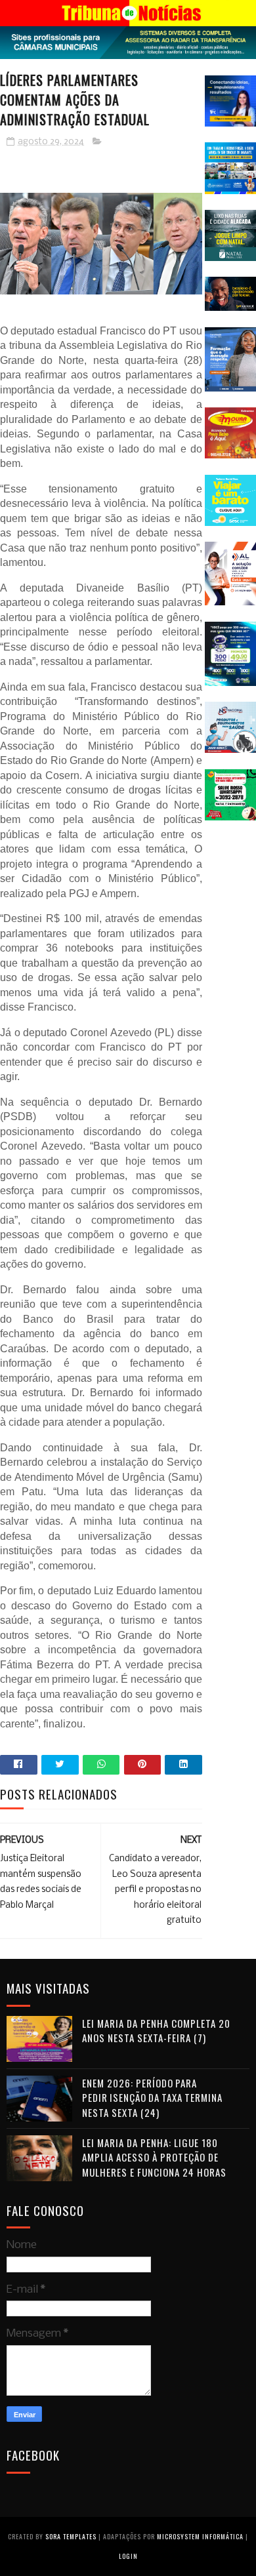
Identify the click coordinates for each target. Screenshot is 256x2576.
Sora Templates (71, 2536)
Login (128, 2556)
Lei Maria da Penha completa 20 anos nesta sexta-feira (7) (156, 2031)
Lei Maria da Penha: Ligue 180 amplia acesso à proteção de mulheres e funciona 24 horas (154, 2157)
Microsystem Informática (200, 2536)
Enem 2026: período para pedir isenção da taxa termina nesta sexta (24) (152, 2098)
